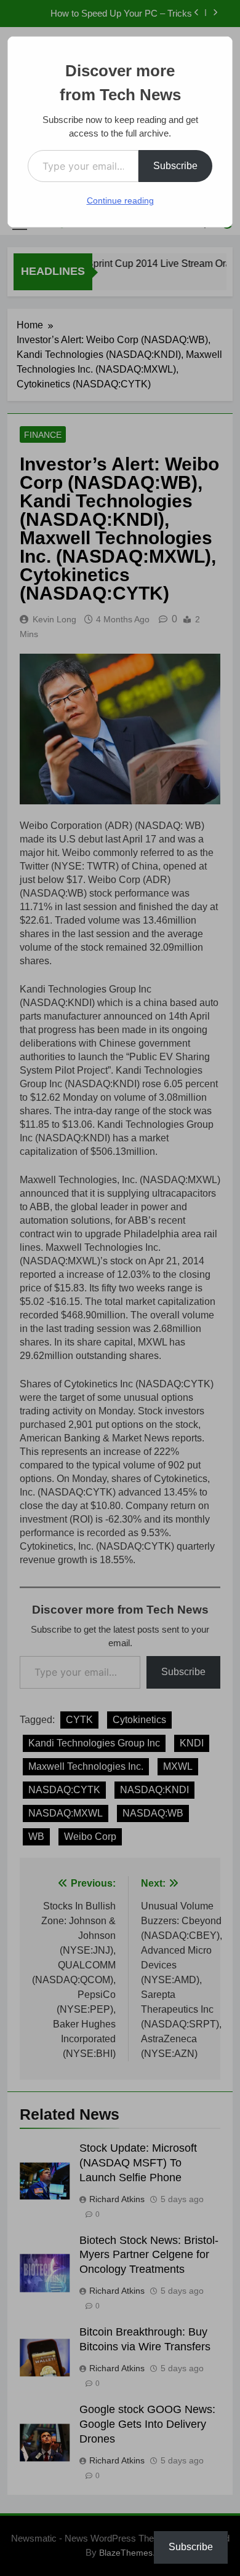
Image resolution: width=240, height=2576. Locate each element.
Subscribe (175, 166)
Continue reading (120, 200)
